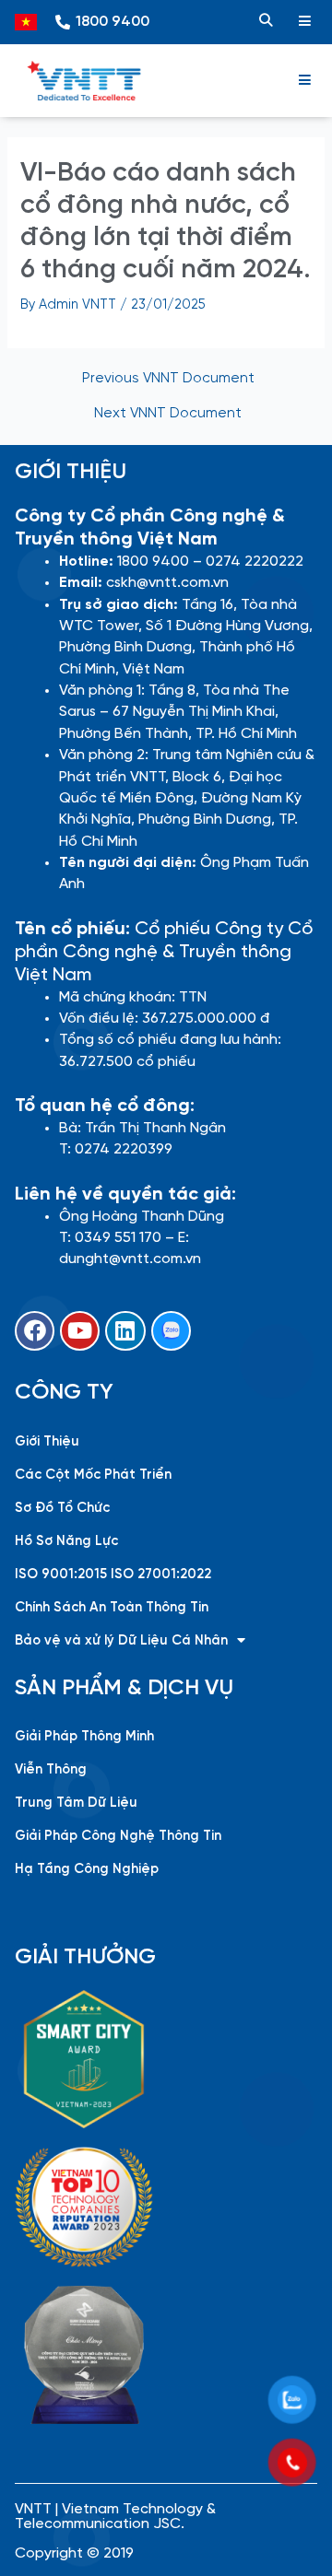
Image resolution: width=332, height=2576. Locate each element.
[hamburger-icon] (304, 22)
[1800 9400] (63, 22)
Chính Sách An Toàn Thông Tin (112, 1608)
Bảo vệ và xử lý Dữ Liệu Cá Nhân (121, 1641)
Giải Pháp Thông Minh (84, 1737)
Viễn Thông (51, 1770)
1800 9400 (113, 22)
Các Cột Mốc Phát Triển (93, 1475)
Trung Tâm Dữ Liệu (76, 1803)
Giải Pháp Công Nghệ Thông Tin (118, 1836)
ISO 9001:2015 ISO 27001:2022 (113, 1575)
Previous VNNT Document (168, 379)
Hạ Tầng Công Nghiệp (87, 1869)
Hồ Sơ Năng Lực (66, 1541)
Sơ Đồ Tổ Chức (62, 1508)
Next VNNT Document (168, 414)
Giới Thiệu (47, 1442)
